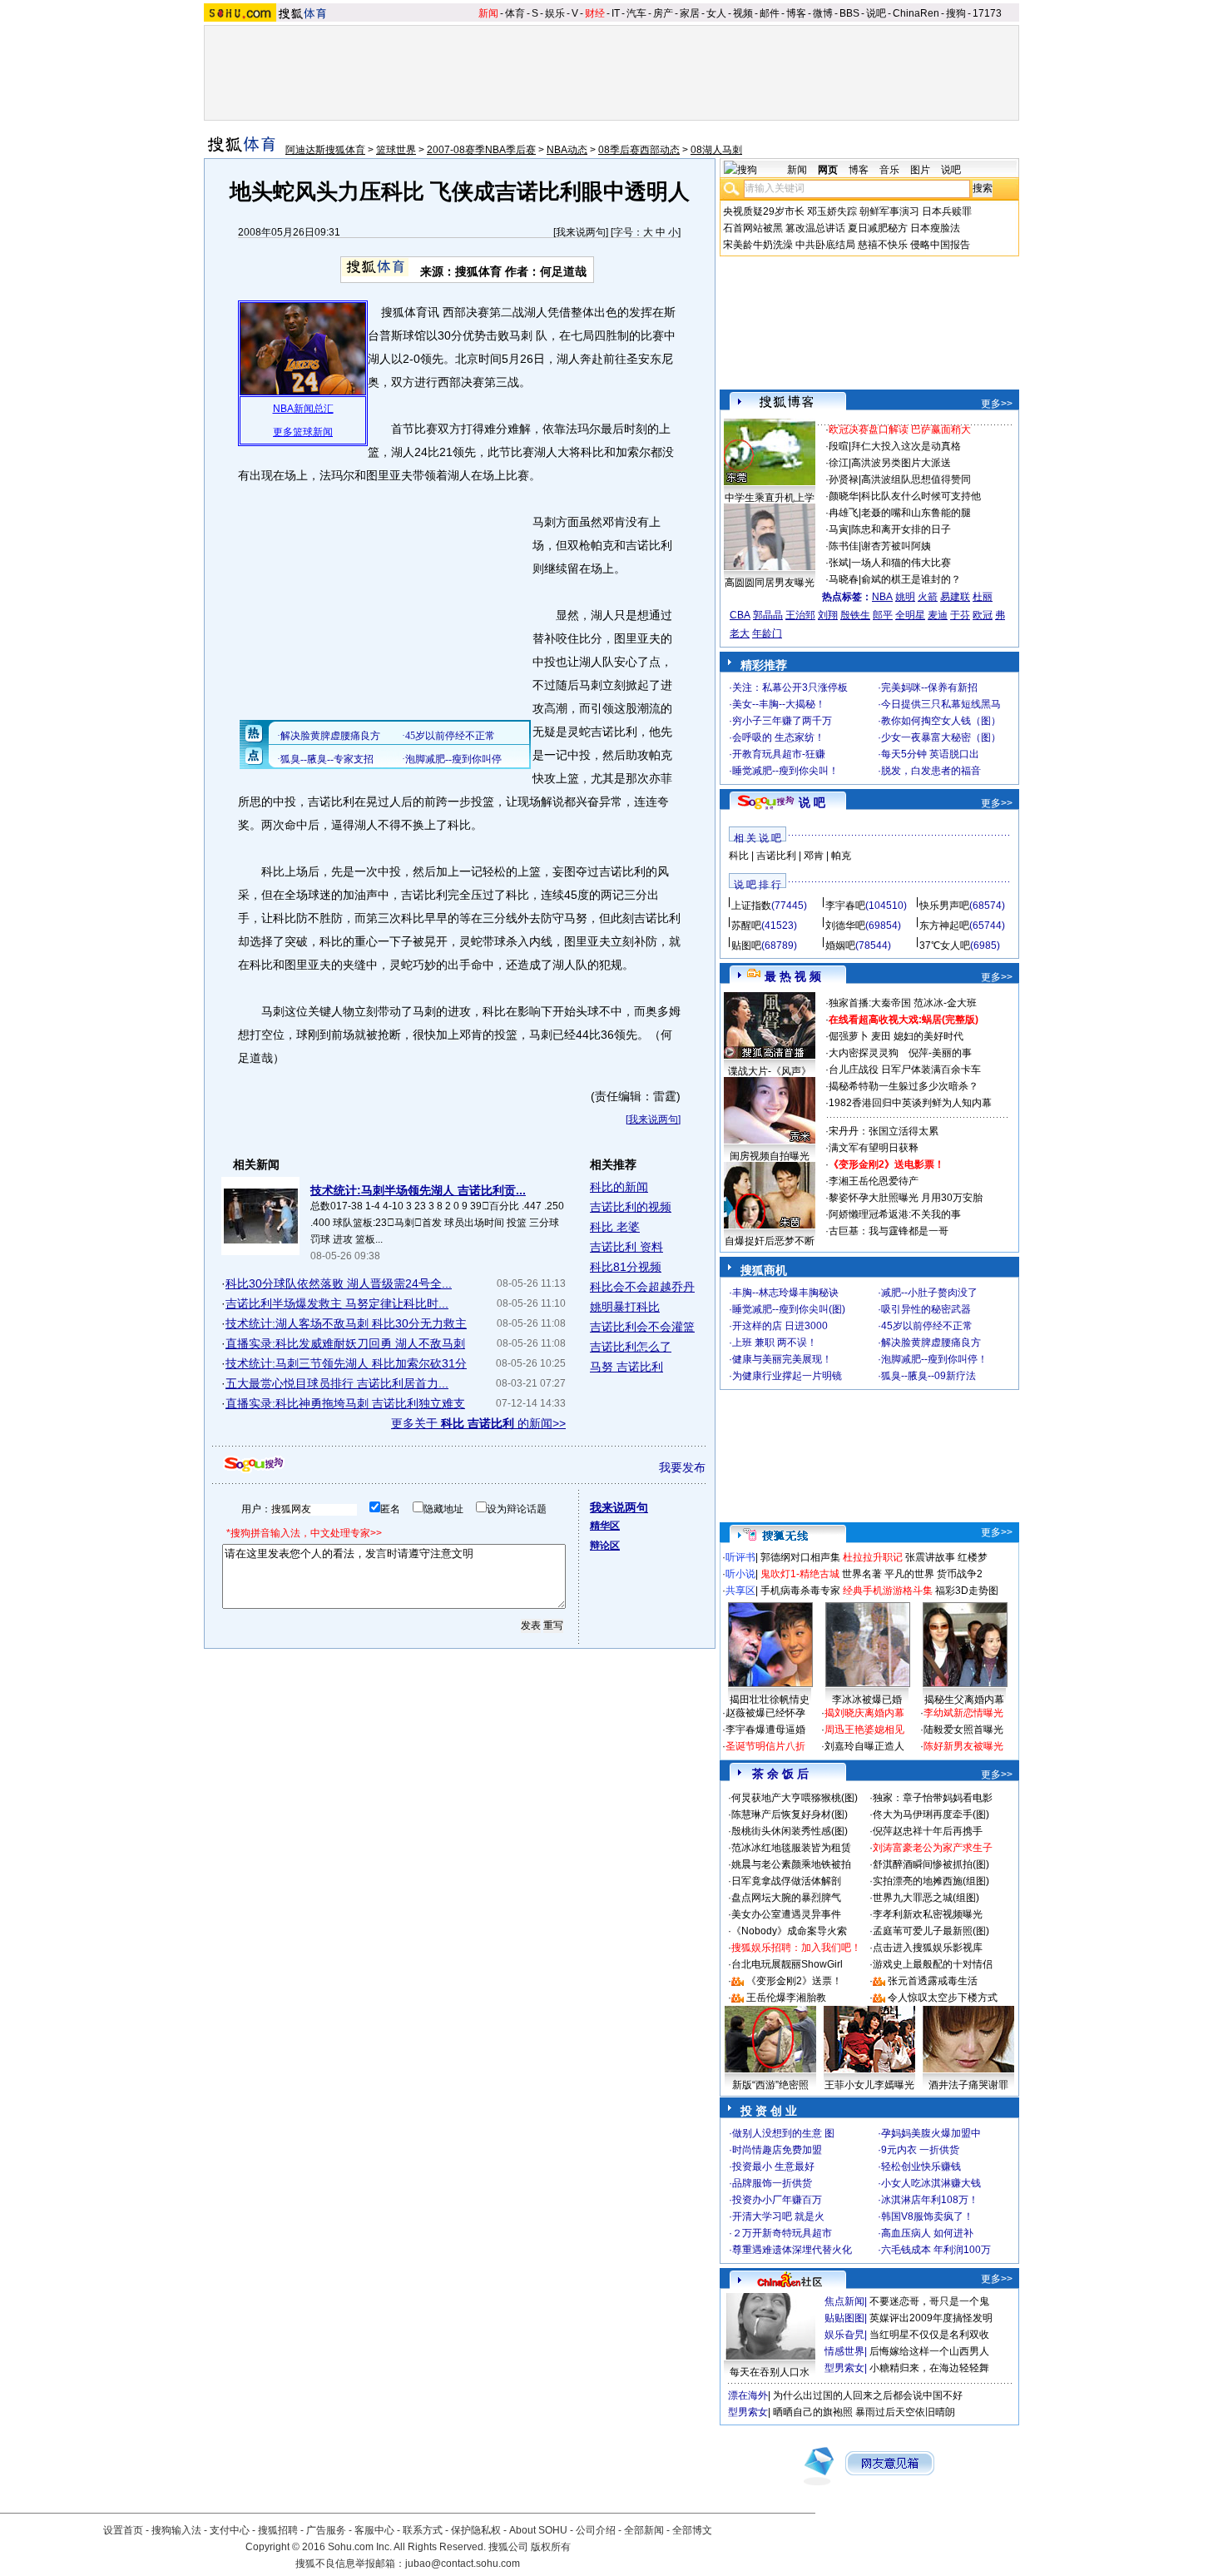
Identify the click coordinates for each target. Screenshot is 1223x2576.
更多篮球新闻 (303, 432)
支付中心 (230, 2530)
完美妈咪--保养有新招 (929, 687)
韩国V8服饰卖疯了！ (927, 2216)
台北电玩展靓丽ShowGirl (787, 1964)
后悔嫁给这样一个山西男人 (929, 2351)
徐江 (839, 463)
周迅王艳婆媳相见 (864, 1730)
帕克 (841, 856)
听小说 (740, 1574)
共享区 (740, 1591)
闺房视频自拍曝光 (770, 1156)
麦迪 (938, 615)
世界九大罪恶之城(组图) (926, 1898)
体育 (515, 13)
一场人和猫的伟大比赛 (901, 563)
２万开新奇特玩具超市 (782, 2233)
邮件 (770, 13)
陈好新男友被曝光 (963, 1746)
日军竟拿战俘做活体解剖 (786, 1881)
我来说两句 (581, 232)
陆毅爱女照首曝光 (963, 1730)
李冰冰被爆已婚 (867, 1700)
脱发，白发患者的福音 (931, 771)
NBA (882, 597)
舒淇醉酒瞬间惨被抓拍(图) (931, 1864)
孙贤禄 (844, 479)
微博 (823, 13)
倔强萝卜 (849, 1036)
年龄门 (767, 633)
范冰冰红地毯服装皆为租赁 (791, 1848)
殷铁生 (855, 615)
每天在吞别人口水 (770, 2372)
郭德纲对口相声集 (800, 1557)
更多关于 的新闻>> (478, 1423)
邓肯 (814, 856)
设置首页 (123, 2530)
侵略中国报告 (940, 245)
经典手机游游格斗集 (888, 1591)
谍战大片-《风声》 (770, 1071)
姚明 (905, 597)
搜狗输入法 (176, 2530)
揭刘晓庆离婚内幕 (864, 1713)
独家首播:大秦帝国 (870, 1003)
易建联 (955, 597)
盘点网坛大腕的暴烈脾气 (786, 1898)
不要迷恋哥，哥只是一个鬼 (929, 2301)
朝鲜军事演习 (889, 211)
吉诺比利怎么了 (631, 1347)
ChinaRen (916, 13)
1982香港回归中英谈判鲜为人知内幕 (910, 1103)
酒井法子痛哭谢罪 (968, 2085)
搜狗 (956, 13)
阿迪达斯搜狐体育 (325, 150)
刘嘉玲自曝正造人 (864, 1746)
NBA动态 (567, 150)
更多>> (997, 404)
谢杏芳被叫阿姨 (896, 546)
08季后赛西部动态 (639, 150)
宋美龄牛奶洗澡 (758, 245)
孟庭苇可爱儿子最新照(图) (931, 1931)
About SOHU (538, 2530)
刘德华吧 (845, 926)
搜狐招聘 (278, 2530)
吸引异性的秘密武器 (926, 1309)
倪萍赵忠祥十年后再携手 (928, 1831)
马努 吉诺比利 (626, 1367)
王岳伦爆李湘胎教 (786, 1998)
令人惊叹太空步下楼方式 (943, 1998)
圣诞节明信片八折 (765, 1746)
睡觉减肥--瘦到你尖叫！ (785, 771)
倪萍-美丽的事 (940, 1053)
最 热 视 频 (793, 976)
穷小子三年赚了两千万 (782, 721)
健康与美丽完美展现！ (782, 1359)
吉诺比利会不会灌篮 (642, 1327)
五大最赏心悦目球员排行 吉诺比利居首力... (337, 1383)
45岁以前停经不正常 (927, 1326)
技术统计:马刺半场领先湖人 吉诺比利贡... (418, 1190)
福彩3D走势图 (967, 1591)
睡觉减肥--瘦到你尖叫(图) (789, 1309)
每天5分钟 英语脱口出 (930, 754)
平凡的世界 (909, 1574)
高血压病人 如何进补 (927, 2233)
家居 (690, 13)
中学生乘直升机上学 (770, 498)
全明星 (910, 615)
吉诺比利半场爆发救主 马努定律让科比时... (337, 1303)
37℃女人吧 (945, 946)
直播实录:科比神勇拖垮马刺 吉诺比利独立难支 (345, 1403)
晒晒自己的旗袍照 (813, 2412)
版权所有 (551, 2547)
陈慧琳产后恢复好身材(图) (790, 1814)
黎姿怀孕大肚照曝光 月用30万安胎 (906, 1198)
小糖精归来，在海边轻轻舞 (929, 2368)
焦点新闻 (844, 2301)
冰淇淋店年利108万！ (930, 2200)
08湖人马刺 (716, 150)
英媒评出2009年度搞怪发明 (931, 2318)
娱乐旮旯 (844, 2335)
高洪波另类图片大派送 (901, 463)
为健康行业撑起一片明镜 (787, 1376)
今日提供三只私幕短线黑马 (941, 704)
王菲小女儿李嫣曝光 (869, 2085)
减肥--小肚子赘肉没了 (929, 1293)
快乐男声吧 (944, 906)
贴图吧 (746, 946)
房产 (663, 13)
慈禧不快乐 (883, 245)
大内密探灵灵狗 (864, 1053)
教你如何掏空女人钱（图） (941, 721)
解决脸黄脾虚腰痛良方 (931, 1343)
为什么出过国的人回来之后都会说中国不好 (868, 2395)
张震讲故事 (930, 1557)
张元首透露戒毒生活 (933, 1981)
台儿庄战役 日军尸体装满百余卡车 (905, 1070)
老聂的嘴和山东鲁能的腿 (916, 513)
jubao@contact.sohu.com (463, 2564)
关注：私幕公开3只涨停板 (790, 687)
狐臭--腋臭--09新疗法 (928, 1376)
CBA (740, 615)
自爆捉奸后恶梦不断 (770, 1241)
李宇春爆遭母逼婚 (765, 1730)
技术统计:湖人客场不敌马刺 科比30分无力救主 (346, 1323)
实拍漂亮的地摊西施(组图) (931, 1881)
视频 (743, 13)
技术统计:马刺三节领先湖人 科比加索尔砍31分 (346, 1363)
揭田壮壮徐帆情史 (770, 1700)
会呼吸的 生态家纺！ (778, 737)
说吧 (876, 13)
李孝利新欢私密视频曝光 (928, 1914)
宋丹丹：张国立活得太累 (884, 1131)
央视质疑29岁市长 (764, 211)
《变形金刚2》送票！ (794, 1981)
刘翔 (828, 615)
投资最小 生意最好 (773, 2167)
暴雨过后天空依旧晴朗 (905, 2412)
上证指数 (751, 906)
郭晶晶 (768, 615)
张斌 (839, 563)
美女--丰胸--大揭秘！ (779, 704)
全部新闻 (644, 2530)
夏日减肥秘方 (878, 228)
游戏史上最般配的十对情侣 (933, 1964)
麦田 (881, 1036)
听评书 (740, 1557)
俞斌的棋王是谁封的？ (911, 579)
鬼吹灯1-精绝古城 (800, 1574)
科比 (739, 856)
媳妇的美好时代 (928, 1036)
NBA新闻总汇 (303, 409)
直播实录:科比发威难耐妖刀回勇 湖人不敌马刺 (345, 1343)
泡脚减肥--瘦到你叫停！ (934, 1359)
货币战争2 (960, 1574)
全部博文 (692, 2530)
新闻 (488, 13)
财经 (595, 13)
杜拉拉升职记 (873, 1557)
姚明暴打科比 (625, 1307)
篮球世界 (396, 150)
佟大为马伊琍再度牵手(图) (931, 1814)
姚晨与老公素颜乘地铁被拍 (791, 1864)
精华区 (605, 1526)
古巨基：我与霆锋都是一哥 (889, 1231)
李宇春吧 (845, 906)
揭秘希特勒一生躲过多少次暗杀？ (904, 1086)
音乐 (889, 170)
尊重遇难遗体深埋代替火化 (792, 2250)
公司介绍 (596, 2530)
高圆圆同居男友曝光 (770, 583)
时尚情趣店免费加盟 (777, 2150)
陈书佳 (844, 546)
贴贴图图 (844, 2318)
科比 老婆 (615, 1227)
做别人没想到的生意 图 (783, 2133)
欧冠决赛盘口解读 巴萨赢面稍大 (900, 429)
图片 (920, 170)
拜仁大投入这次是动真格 (906, 446)
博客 (796, 13)
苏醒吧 (746, 926)
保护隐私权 (476, 2530)
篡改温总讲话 (815, 228)
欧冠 (983, 615)
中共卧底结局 (825, 245)
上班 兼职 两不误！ (775, 1343)
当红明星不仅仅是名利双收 (929, 2335)
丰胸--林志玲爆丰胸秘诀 (785, 1293)
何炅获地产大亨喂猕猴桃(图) (795, 1798)
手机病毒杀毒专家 (800, 1591)
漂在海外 (748, 2395)
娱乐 (555, 13)
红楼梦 (973, 1557)
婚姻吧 (840, 946)
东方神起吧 (944, 926)
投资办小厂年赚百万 (777, 2200)
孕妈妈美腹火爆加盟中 (931, 2133)
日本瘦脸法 (935, 228)
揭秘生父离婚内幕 (964, 1700)
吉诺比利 (776, 856)
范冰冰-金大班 (945, 1003)
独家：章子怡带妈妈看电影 (933, 1798)
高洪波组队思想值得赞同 (916, 479)
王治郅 (800, 615)
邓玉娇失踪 (832, 211)
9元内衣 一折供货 (920, 2150)
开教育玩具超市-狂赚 (779, 754)
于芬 (960, 615)
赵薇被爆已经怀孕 (765, 1713)
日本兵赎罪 (947, 211)
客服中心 (374, 2530)
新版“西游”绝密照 (770, 2085)
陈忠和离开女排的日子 (901, 529)
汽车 (636, 13)
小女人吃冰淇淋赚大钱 (931, 2183)
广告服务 (326, 2530)
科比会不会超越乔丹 (642, 1287)
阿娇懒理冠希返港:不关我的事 (895, 1214)
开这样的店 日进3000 (780, 1326)
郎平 (883, 615)
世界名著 (862, 1574)
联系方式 (423, 2530)
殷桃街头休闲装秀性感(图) (790, 1831)
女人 (716, 13)
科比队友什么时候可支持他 (921, 496)
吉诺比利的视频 (631, 1207)
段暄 (839, 446)
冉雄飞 (844, 513)
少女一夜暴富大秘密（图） (941, 737)
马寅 (839, 529)
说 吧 (812, 802)
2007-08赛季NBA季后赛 (481, 150)
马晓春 (844, 579)
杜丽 (983, 597)
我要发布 (682, 1467)
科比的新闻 (619, 1187)
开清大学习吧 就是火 (778, 2216)
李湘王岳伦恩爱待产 (874, 1181)
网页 (828, 170)
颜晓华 (844, 496)
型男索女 (844, 2368)
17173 (987, 13)
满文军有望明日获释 (874, 1148)
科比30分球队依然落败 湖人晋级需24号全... (339, 1283)
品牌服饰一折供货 (772, 2183)
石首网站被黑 (753, 228)
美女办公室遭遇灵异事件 (786, 1914)
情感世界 (844, 2351)
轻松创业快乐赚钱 (921, 2167)
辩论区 (605, 1546)
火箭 (928, 597)
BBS (849, 13)
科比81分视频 (626, 1267)
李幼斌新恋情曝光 (963, 1713)
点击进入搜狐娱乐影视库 (928, 1948)
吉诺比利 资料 (626, 1247)
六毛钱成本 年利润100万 (936, 2250)
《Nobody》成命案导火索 (789, 1931)
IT (616, 13)
